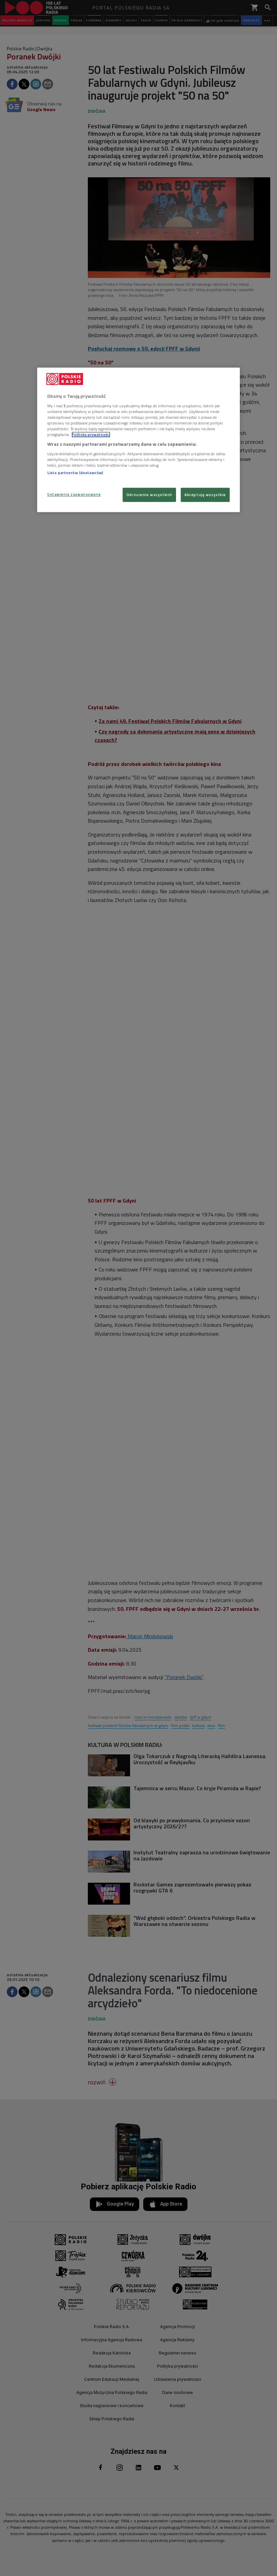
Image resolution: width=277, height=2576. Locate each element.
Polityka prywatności (91, 434)
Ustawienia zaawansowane (74, 495)
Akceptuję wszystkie (205, 495)
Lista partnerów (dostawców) (75, 473)
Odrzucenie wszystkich (149, 495)
